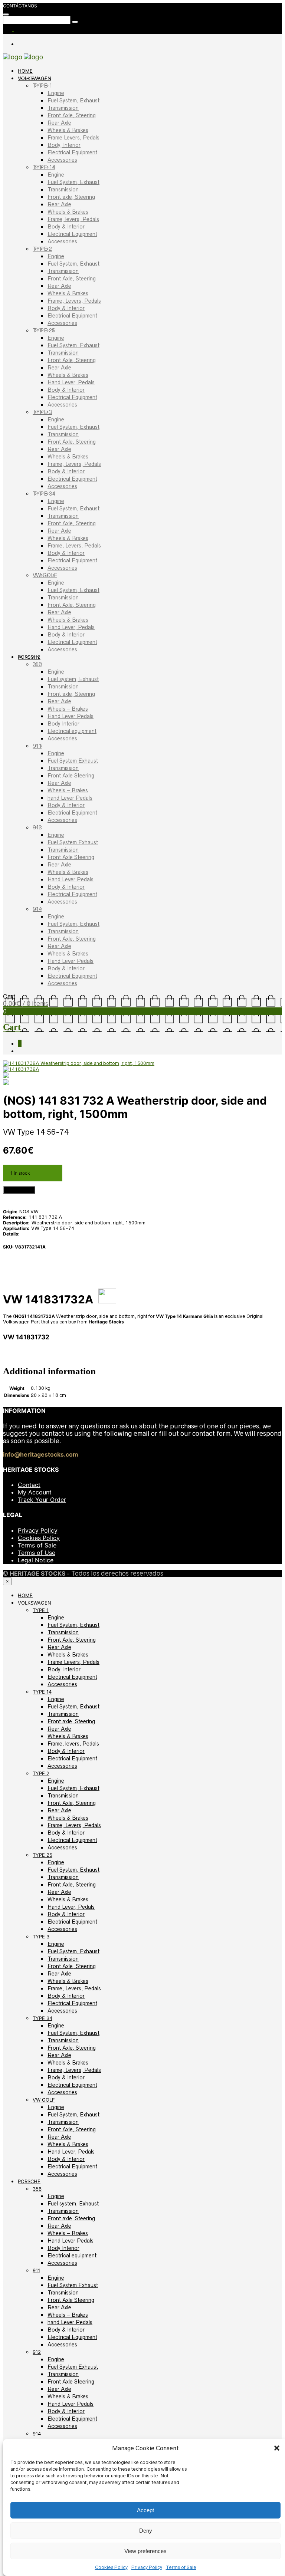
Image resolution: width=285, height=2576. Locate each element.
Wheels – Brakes (68, 709)
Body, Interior (64, 145)
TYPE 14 (44, 167)
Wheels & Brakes (68, 130)
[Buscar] (6, 14)
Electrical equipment (72, 731)
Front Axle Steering (71, 776)
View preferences (145, 2551)
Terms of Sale (181, 2567)
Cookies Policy (111, 2567)
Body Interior (63, 724)
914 (37, 909)
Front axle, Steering (71, 197)
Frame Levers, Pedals (73, 138)
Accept (145, 2510)
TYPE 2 (42, 249)
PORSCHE (29, 657)
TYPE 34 (44, 494)
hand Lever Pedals (70, 798)
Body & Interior (66, 227)
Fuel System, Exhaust (73, 101)
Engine (56, 93)
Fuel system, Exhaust (73, 679)
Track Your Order (42, 1500)
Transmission (63, 108)
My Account (35, 1492)
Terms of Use (37, 1553)
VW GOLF (45, 575)
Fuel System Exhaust (73, 761)
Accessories (62, 160)
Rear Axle (59, 123)
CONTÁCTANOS (20, 6)
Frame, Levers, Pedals (74, 301)
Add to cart (19, 1190)
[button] (277, 2448)
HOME (25, 71)
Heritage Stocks (106, 1322)
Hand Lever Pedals (71, 716)
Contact (29, 1485)
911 (37, 746)
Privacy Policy (147, 2567)
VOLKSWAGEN (35, 78)
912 (37, 828)
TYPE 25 (44, 330)
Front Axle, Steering (72, 115)
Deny (146, 2531)
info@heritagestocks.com (41, 1454)
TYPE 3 (42, 412)
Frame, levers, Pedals (73, 219)
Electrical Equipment (72, 152)
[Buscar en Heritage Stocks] (75, 22)
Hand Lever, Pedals (71, 382)
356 (37, 664)
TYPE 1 (42, 86)
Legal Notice (36, 1560)
